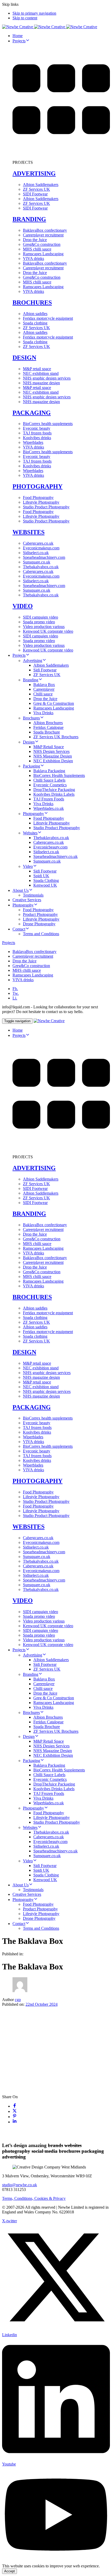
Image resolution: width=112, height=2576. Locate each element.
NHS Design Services (51, 751)
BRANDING (29, 219)
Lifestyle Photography (41, 502)
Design (29, 742)
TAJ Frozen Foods (49, 799)
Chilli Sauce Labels (49, 780)
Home (18, 36)
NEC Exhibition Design (53, 761)
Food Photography (38, 498)
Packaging (32, 766)
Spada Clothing (46, 880)
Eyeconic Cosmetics (50, 785)
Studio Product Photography (46, 507)
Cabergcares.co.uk (38, 543)
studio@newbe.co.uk (20, 2185)
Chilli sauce (43, 694)
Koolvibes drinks (37, 438)
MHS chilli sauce (37, 249)
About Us (21, 890)
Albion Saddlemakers (41, 185)
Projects (19, 41)
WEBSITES (29, 532)
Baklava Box (44, 685)
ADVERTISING (34, 173)
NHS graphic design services (47, 378)
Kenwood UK (45, 885)
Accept (10, 2571)
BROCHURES (32, 303)
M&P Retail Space (49, 747)
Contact (19, 929)
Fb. (15, 989)
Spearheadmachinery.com (44, 557)
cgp (18, 2000)
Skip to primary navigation (34, 13)
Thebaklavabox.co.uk (51, 838)
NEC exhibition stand (41, 373)
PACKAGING (32, 413)
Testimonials (33, 895)
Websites (30, 833)
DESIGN (24, 358)
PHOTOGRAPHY (38, 486)
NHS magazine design (41, 383)
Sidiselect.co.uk (36, 553)
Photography (33, 814)
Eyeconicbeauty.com (50, 847)
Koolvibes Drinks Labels (54, 794)
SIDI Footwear (35, 194)
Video (28, 866)
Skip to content (25, 18)
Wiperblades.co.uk (49, 808)
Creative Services (27, 900)
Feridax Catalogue (48, 727)
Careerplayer (44, 689)
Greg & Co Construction (54, 703)
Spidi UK (41, 876)
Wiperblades (33, 442)
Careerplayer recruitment (43, 235)
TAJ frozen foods (37, 433)
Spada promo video (39, 622)
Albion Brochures (48, 723)
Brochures (31, 718)
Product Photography (40, 914)
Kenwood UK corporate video (48, 631)
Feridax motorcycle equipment (48, 318)
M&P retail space (37, 369)
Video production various (44, 627)
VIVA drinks (33, 258)
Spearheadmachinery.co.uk (55, 856)
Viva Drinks (43, 713)
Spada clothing (35, 323)
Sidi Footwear (45, 670)
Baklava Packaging (49, 771)
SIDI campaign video (41, 617)
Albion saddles (35, 314)
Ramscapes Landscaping (43, 254)
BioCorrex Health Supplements (59, 775)
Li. (15, 998)
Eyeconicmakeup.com (41, 548)
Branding (31, 680)
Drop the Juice (35, 240)
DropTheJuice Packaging (54, 790)
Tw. (16, 993)
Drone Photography (39, 924)
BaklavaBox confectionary (45, 230)
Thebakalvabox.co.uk (41, 567)
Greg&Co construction (42, 244)
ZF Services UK (36, 189)
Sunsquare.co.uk (37, 562)
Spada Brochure (47, 732)
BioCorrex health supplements (48, 424)
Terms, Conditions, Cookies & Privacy (34, 2198)
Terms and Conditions (41, 934)
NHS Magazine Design (53, 756)
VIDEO (23, 606)
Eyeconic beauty (37, 428)
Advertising (33, 661)
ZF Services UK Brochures (56, 737)
